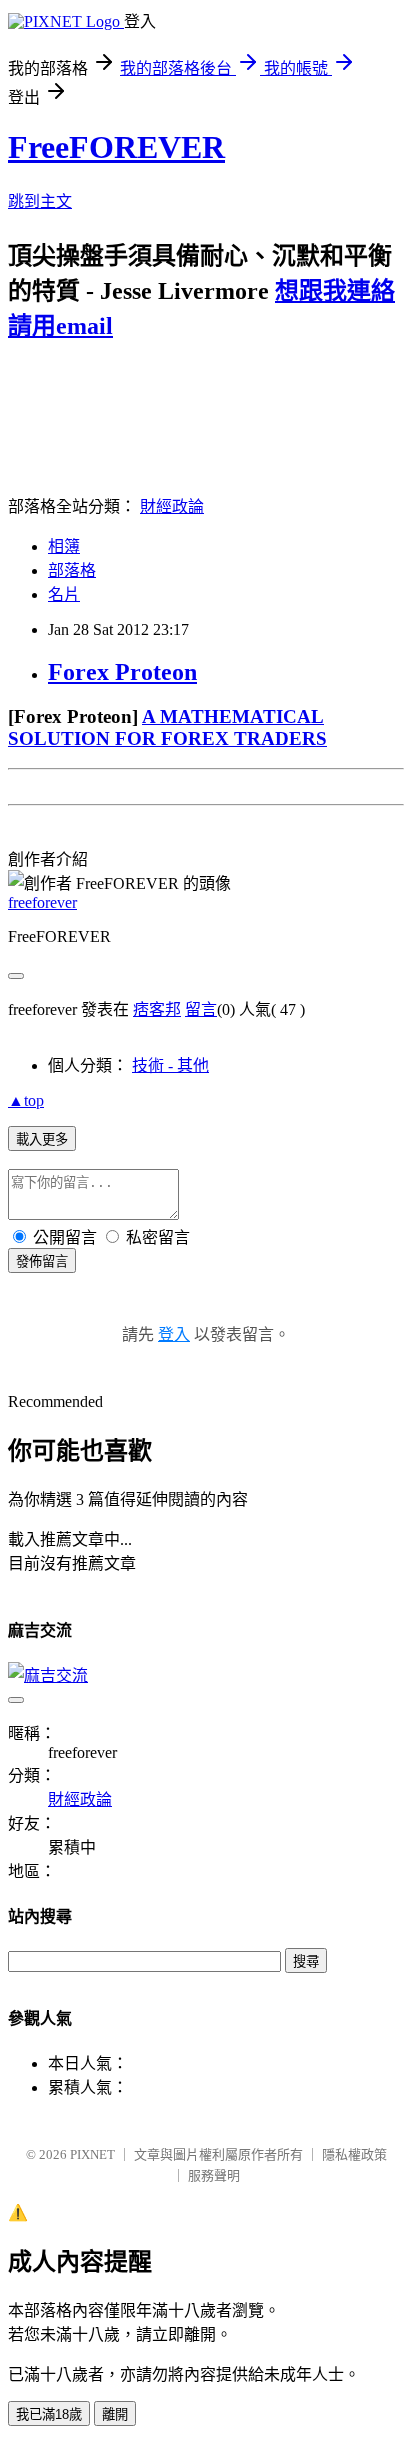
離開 (115, 2414)
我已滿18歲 (49, 2414)
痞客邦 (157, 1009)
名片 (64, 594)
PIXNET (92, 2154)
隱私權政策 (354, 2154)
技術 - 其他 (170, 1065)
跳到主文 (40, 201)
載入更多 (42, 1139)
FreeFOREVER (116, 147)
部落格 (72, 570)
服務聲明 (214, 2175)
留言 (201, 1009)
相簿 (64, 546)
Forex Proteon (122, 672)
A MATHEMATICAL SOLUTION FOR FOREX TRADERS (167, 727)
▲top (26, 1100)
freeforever (42, 902)
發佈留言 (42, 1261)
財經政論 (172, 506)
